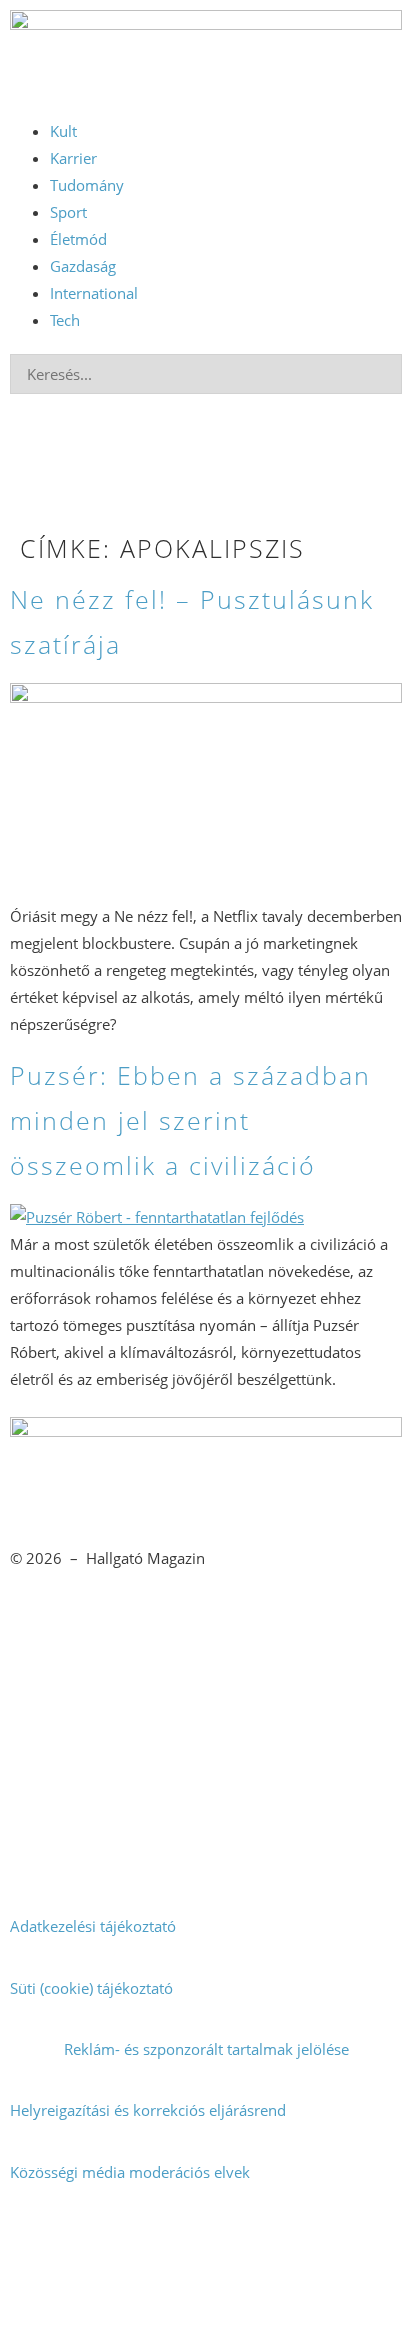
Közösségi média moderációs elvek (130, 2172)
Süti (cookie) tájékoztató (91, 1988)
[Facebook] (35, 2245)
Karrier (73, 158)
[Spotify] (35, 2303)
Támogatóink (54, 1803)
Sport (68, 212)
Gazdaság (83, 266)
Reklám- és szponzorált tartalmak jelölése (206, 2049)
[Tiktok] (296, 2245)
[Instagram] (166, 2245)
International (94, 293)
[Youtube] (296, 2303)
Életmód (78, 239)
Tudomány (87, 185)
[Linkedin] (166, 2303)
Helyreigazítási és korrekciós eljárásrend (148, 2110)
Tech (65, 320)
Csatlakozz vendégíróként (206, 1742)
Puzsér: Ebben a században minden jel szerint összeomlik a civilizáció (190, 1120)
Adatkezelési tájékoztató (93, 1926)
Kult (63, 131)
